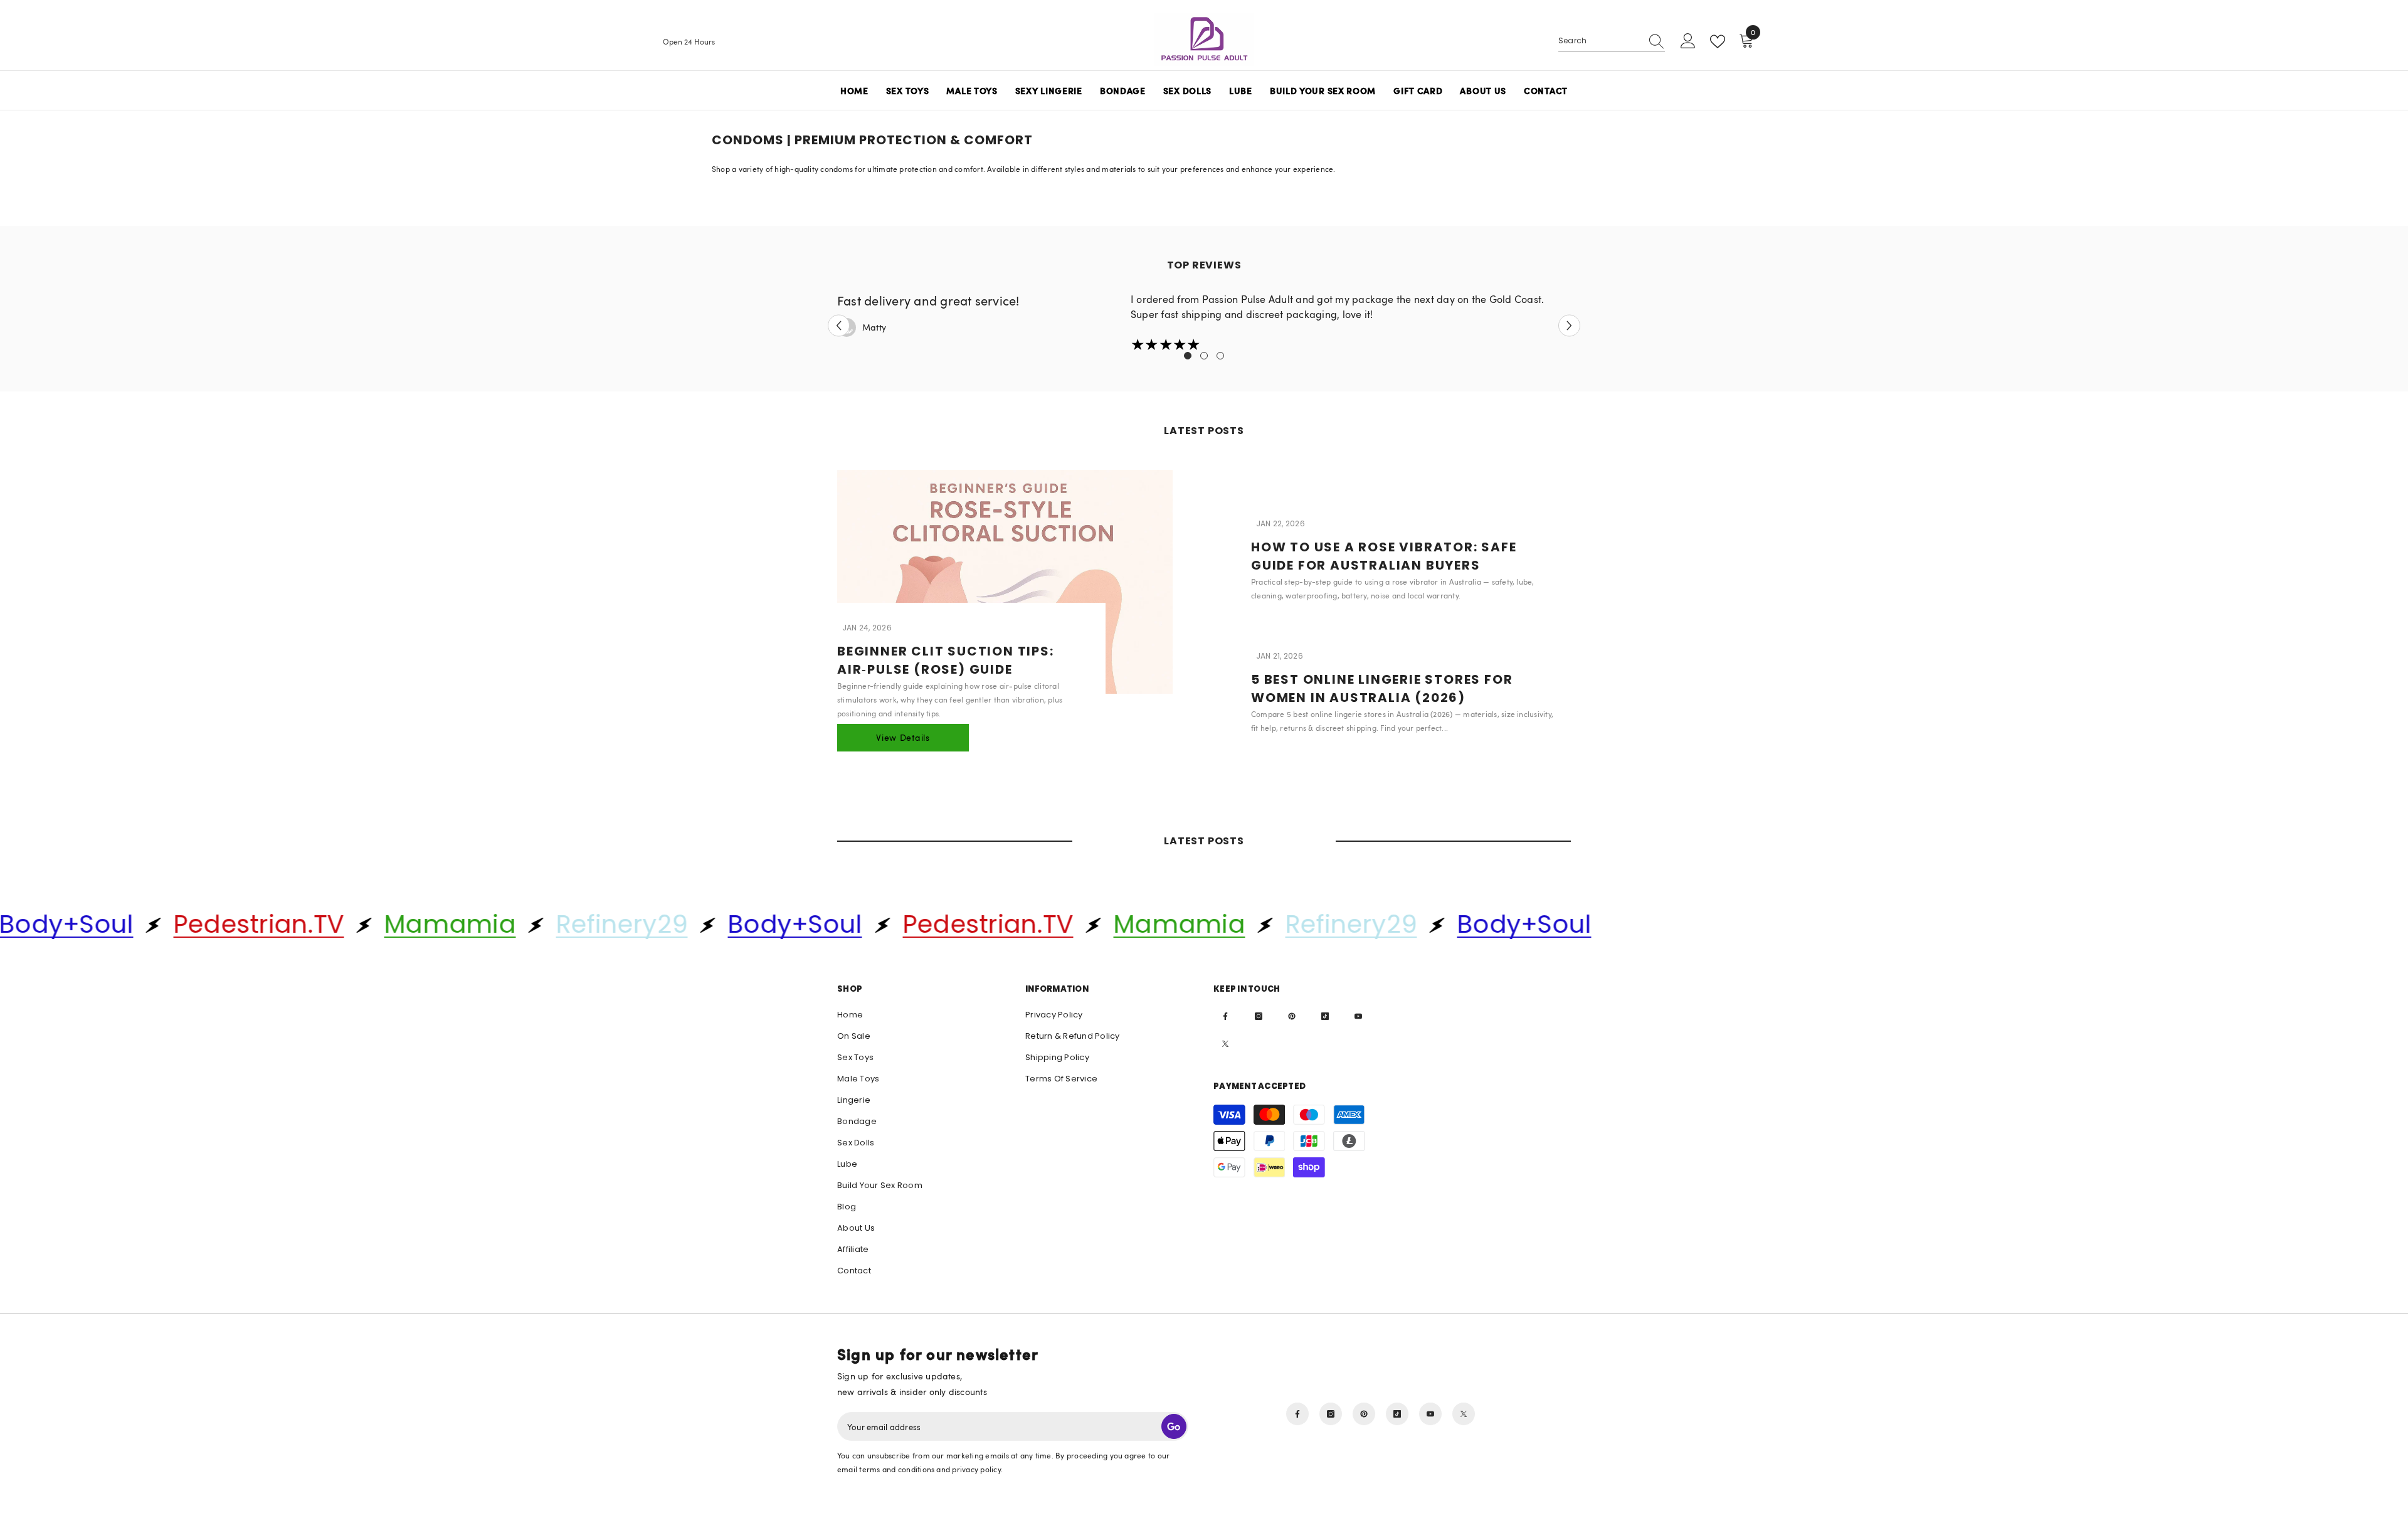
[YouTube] (1358, 1016)
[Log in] (1688, 41)
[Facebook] (1225, 1016)
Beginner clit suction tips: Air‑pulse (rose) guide (946, 660)
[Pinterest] (1292, 1016)
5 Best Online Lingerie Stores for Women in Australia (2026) (1382, 688)
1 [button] (1188, 356)
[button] (839, 326)
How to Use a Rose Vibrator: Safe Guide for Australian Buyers (1384, 556)
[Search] (1612, 41)
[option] (1204, 323)
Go (1174, 1426)
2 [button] (1204, 356)
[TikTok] (1325, 1016)
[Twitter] (1225, 1044)
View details (903, 737)
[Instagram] (1259, 1016)
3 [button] (1220, 356)
